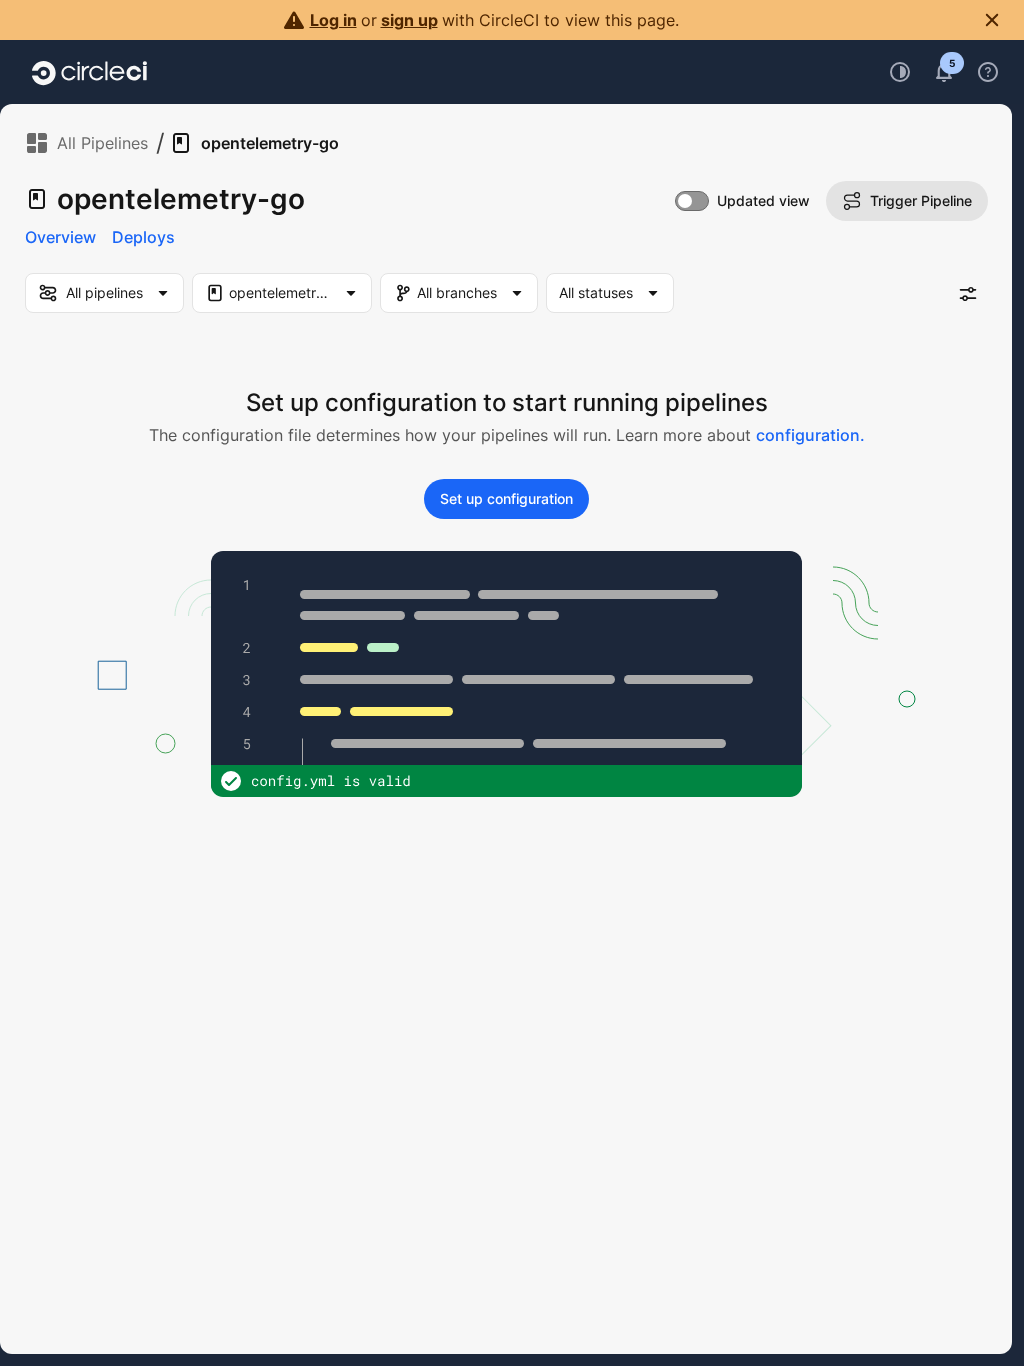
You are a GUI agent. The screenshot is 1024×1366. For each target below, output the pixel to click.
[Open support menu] (988, 72)
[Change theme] (900, 72)
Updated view (763, 200)
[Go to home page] (89, 72)
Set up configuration (506, 498)
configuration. (810, 435)
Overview (60, 237)
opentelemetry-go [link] (270, 143)
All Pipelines (102, 143)
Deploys (143, 237)
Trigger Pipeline (921, 200)
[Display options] (968, 294)
